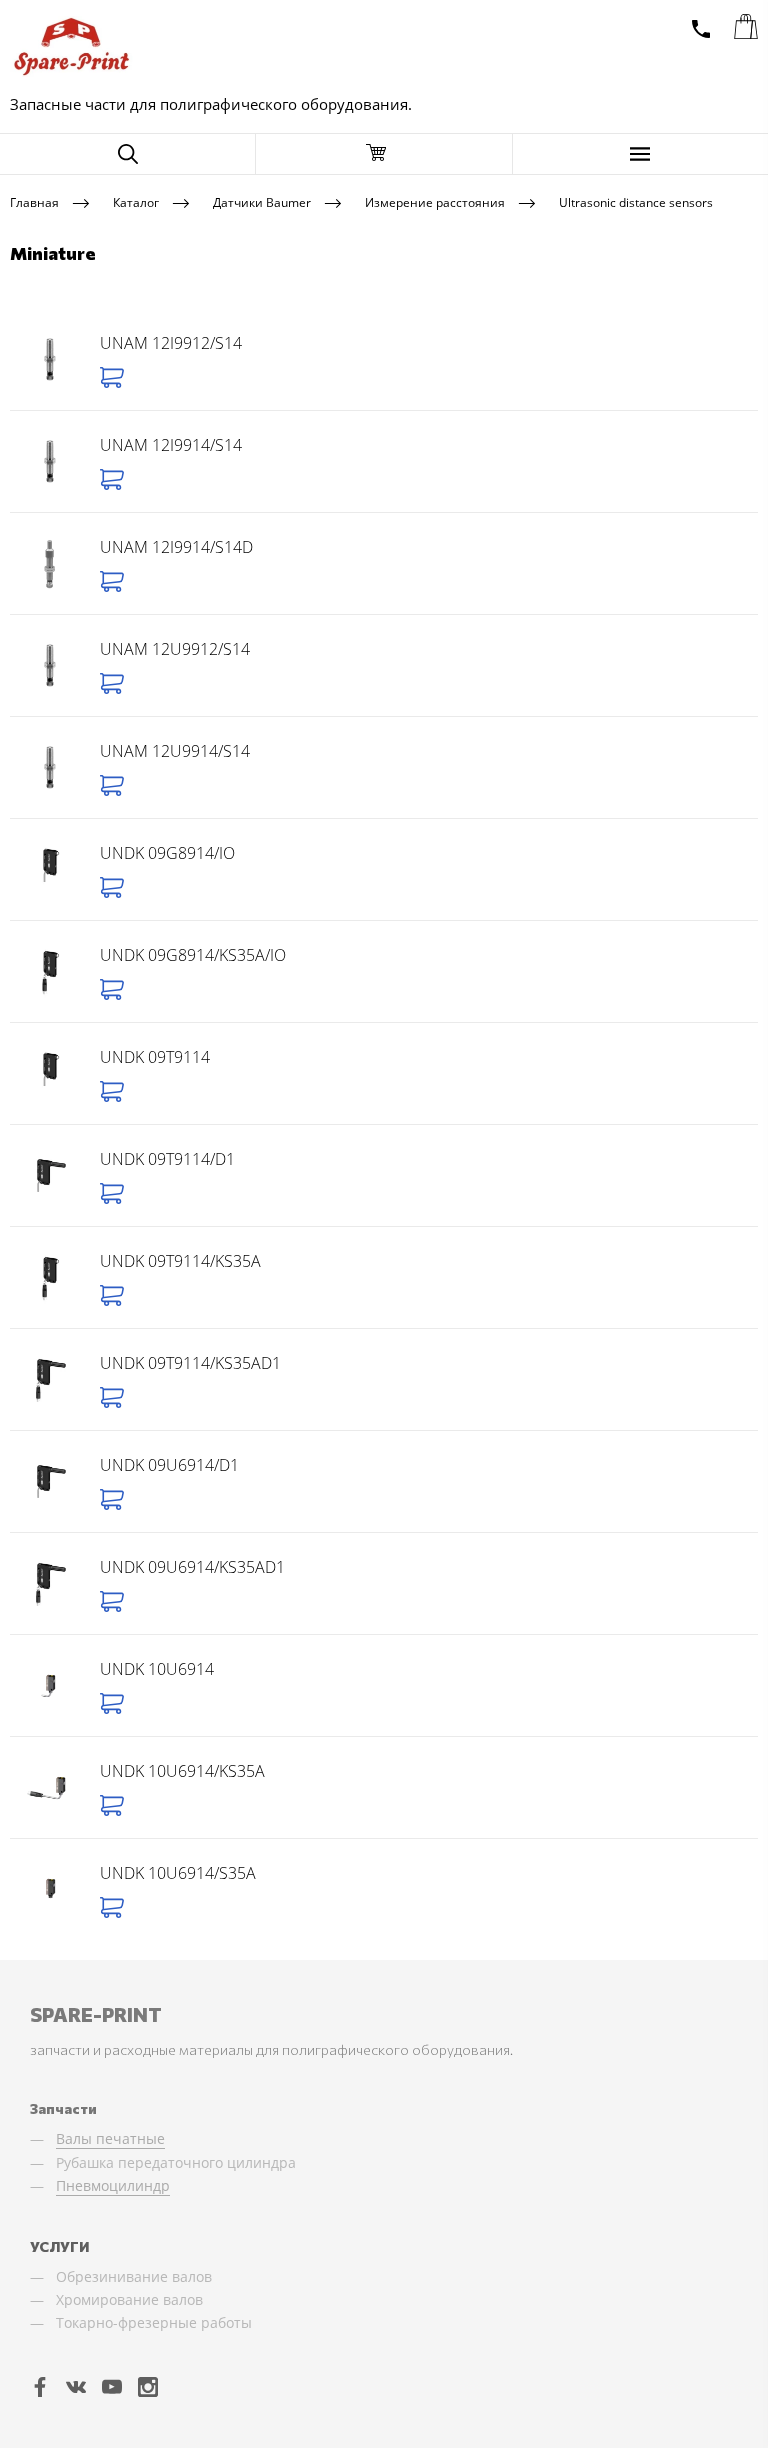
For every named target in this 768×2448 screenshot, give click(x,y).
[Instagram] (148, 2386)
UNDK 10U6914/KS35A (182, 1771)
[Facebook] (40, 2386)
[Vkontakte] (76, 2386)
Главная (34, 201)
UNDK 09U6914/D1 (169, 1465)
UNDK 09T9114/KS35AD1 (190, 1363)
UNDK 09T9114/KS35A (180, 1261)
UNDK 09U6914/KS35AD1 (192, 1567)
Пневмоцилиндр (113, 2185)
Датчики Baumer (262, 201)
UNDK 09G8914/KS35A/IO (193, 955)
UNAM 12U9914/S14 (175, 751)
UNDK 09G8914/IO (167, 853)
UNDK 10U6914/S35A (178, 1873)
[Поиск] (127, 154)
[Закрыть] (383, 154)
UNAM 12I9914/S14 (171, 445)
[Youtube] (112, 2386)
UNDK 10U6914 (157, 1669)
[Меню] (640, 154)
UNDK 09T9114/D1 (167, 1159)
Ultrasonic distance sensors (636, 201)
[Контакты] (701, 29)
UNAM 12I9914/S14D (176, 547)
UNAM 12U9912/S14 (175, 649)
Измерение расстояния (435, 201)
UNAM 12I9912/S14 (171, 343)
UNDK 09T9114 (155, 1057)
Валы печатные (110, 2138)
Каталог (136, 201)
